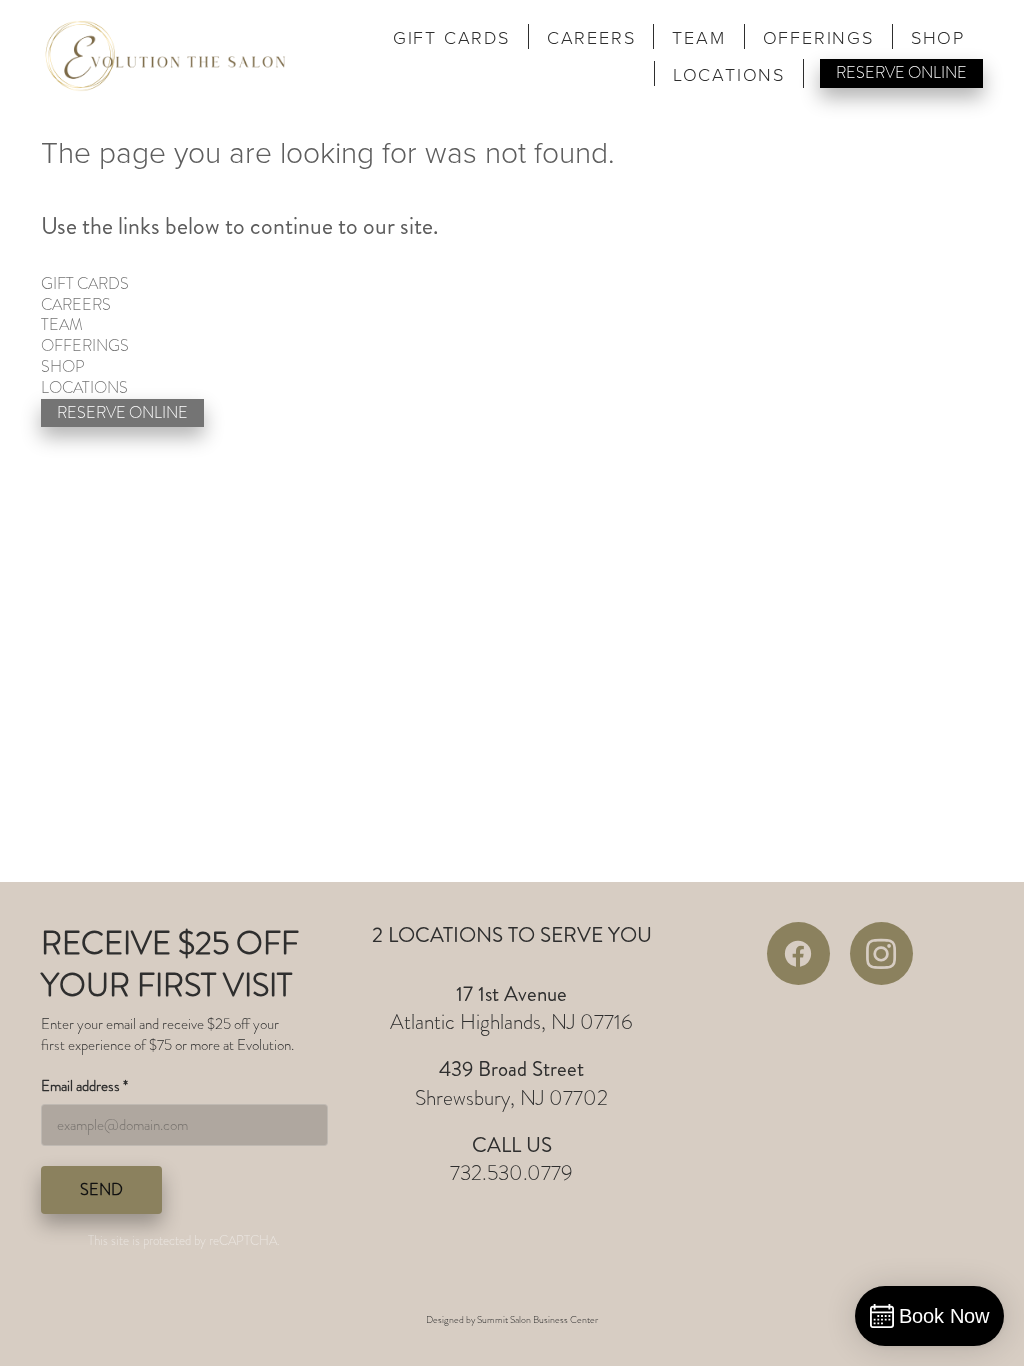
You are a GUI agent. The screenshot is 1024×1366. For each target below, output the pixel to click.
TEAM (698, 37)
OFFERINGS (818, 37)
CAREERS (591, 37)
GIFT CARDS (451, 37)
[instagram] (881, 953)
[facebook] (798, 953)
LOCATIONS (729, 74)
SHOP (938, 37)
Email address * (84, 1086)
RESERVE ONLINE (901, 73)
